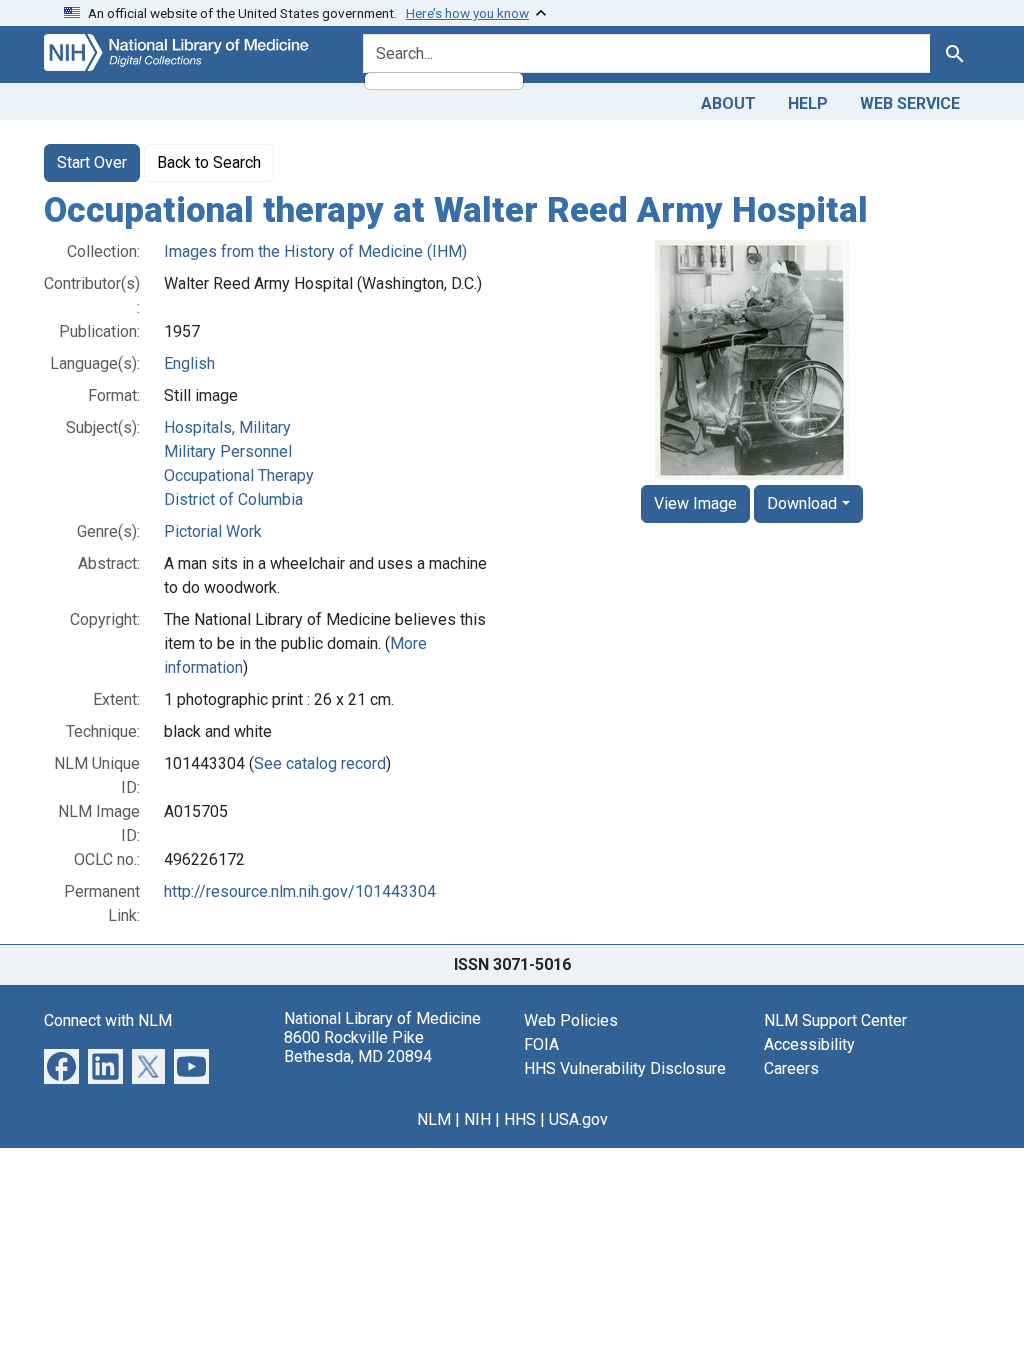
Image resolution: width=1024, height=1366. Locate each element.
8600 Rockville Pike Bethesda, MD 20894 (358, 1047)
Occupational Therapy (239, 475)
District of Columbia (233, 499)
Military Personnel (228, 451)
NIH (477, 1119)
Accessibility (809, 1044)
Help (808, 103)
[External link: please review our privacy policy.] (61, 1064)
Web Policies (571, 1020)
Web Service (910, 103)
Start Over (92, 162)
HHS (520, 1119)
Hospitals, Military (227, 427)
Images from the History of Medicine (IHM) (315, 251)
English (189, 363)
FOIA (541, 1044)
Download (802, 503)
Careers (791, 1068)
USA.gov (578, 1119)
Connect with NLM (108, 1020)
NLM (434, 1119)
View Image (695, 503)
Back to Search (209, 162)
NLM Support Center (835, 1020)
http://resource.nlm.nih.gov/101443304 (300, 891)
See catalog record (320, 763)
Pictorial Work (213, 531)
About (728, 103)
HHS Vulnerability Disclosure (625, 1068)
